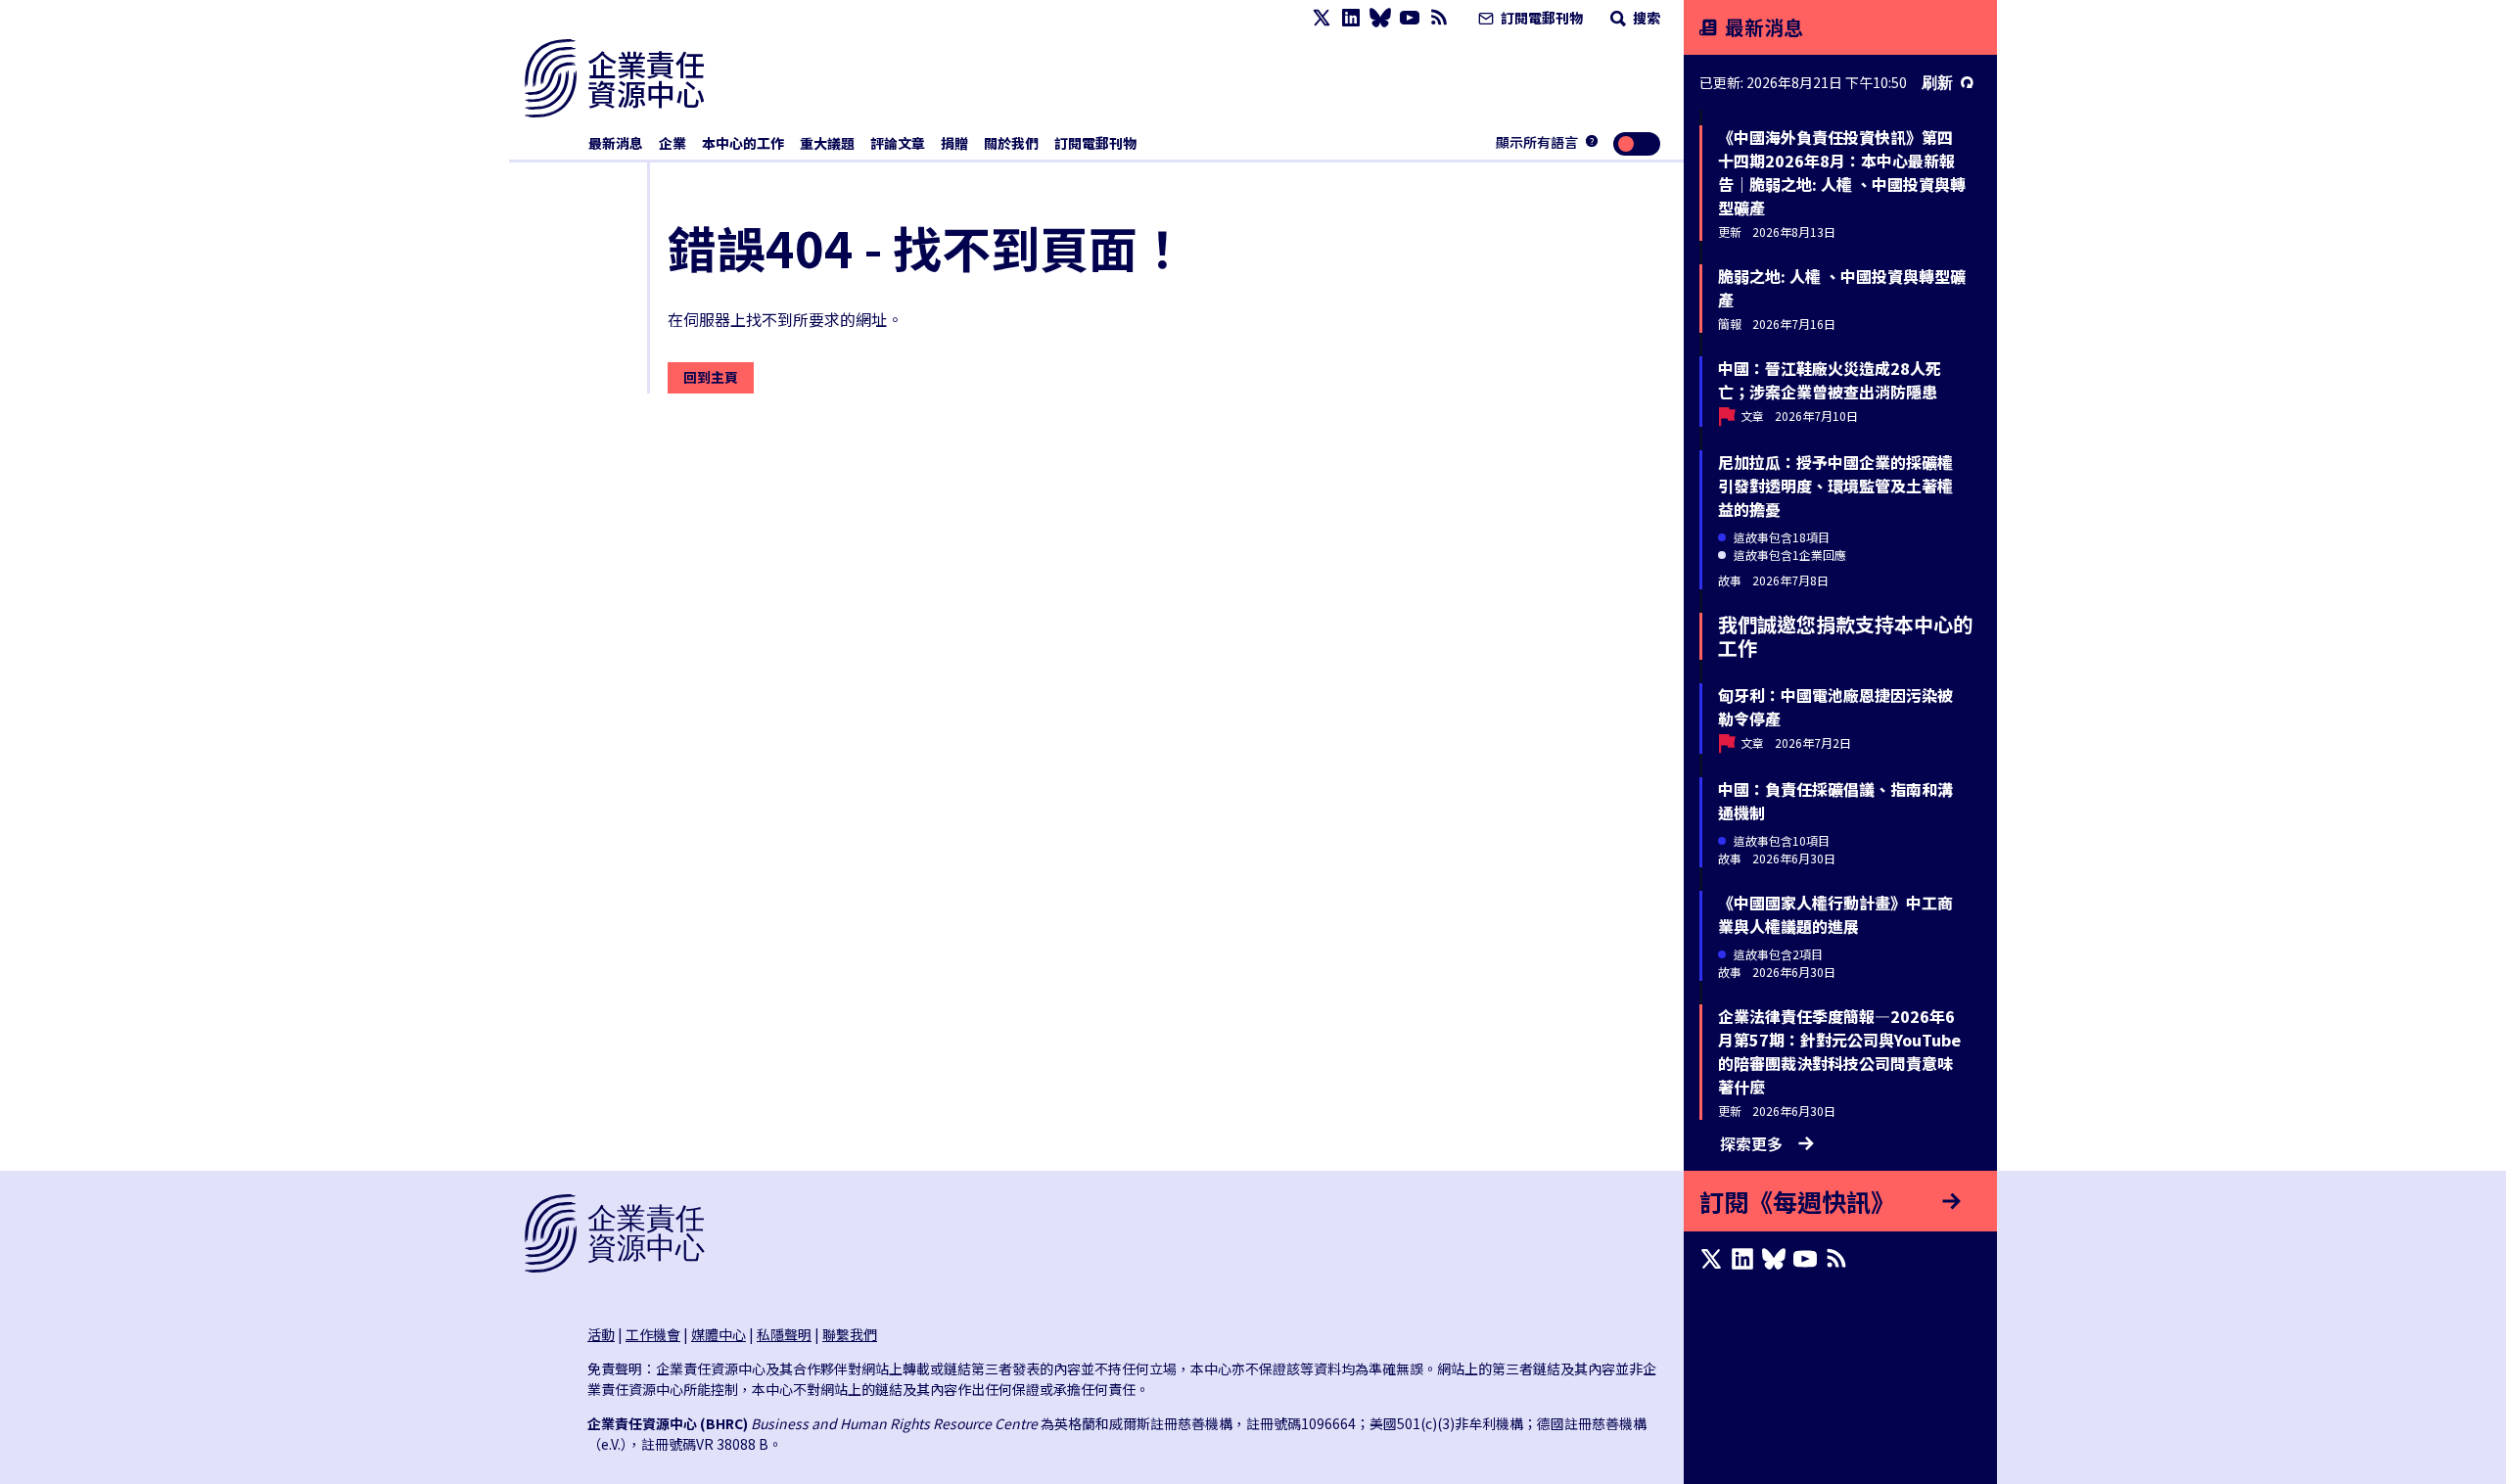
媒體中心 (719, 1334)
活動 (601, 1334)
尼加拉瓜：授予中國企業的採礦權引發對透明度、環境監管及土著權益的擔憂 (1835, 486)
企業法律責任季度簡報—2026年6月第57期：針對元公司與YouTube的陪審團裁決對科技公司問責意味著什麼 (1839, 1051)
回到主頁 (711, 377)
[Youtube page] (1410, 18)
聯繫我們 (850, 1334)
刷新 (1937, 82)
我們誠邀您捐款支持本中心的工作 (1845, 636)
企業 (673, 143)
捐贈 (954, 143)
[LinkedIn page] (1351, 18)
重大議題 (827, 143)
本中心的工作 (743, 143)
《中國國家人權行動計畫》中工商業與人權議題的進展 (1835, 914)
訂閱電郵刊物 (1540, 18)
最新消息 (616, 143)
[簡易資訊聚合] (1439, 18)
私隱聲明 (784, 1334)
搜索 (1645, 18)
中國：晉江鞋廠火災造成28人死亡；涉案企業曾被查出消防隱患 (1830, 380)
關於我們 (1011, 143)
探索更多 (1751, 1143)
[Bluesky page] (1380, 18)
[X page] (1322, 18)
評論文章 (898, 143)
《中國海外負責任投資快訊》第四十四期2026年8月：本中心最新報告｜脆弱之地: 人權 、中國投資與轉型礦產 (1842, 172)
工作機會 (653, 1334)
